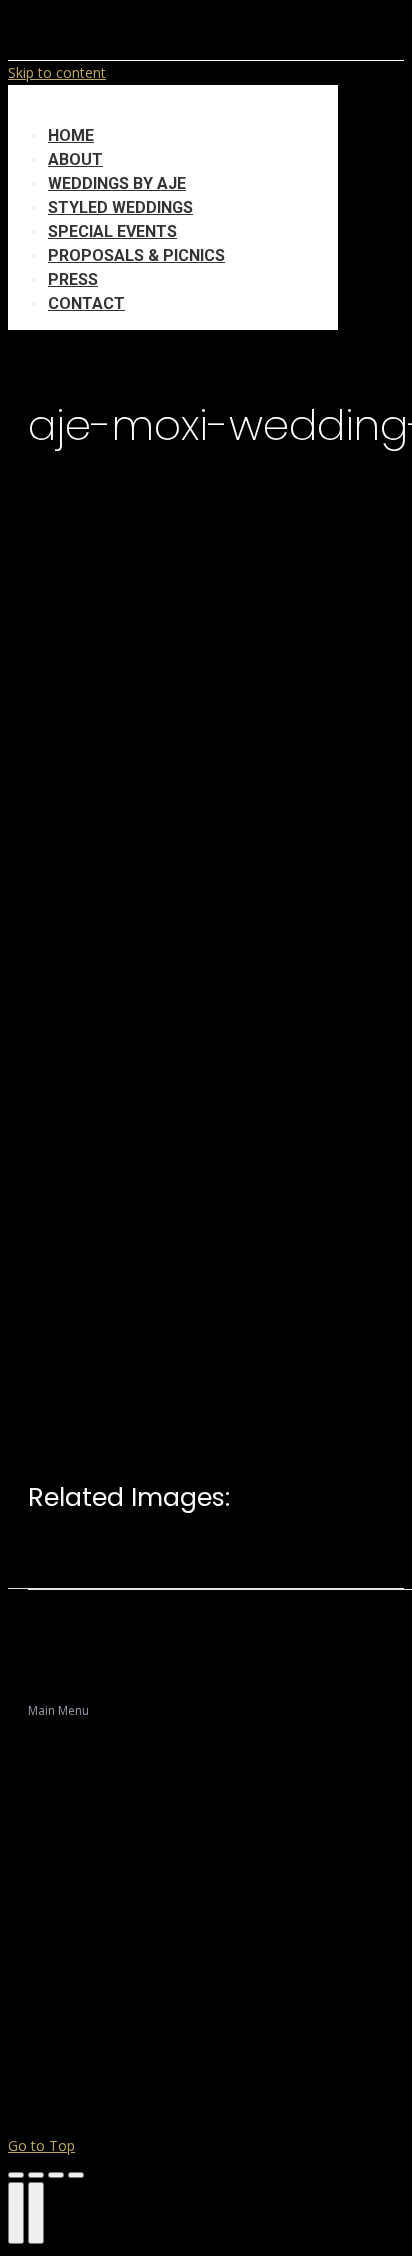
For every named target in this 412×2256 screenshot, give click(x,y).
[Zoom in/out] (76, 2175)
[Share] (36, 2175)
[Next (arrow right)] (36, 2213)
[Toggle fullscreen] (56, 2175)
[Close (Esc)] (16, 2175)
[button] (173, 105)
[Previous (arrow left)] (16, 2213)
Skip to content (57, 72)
